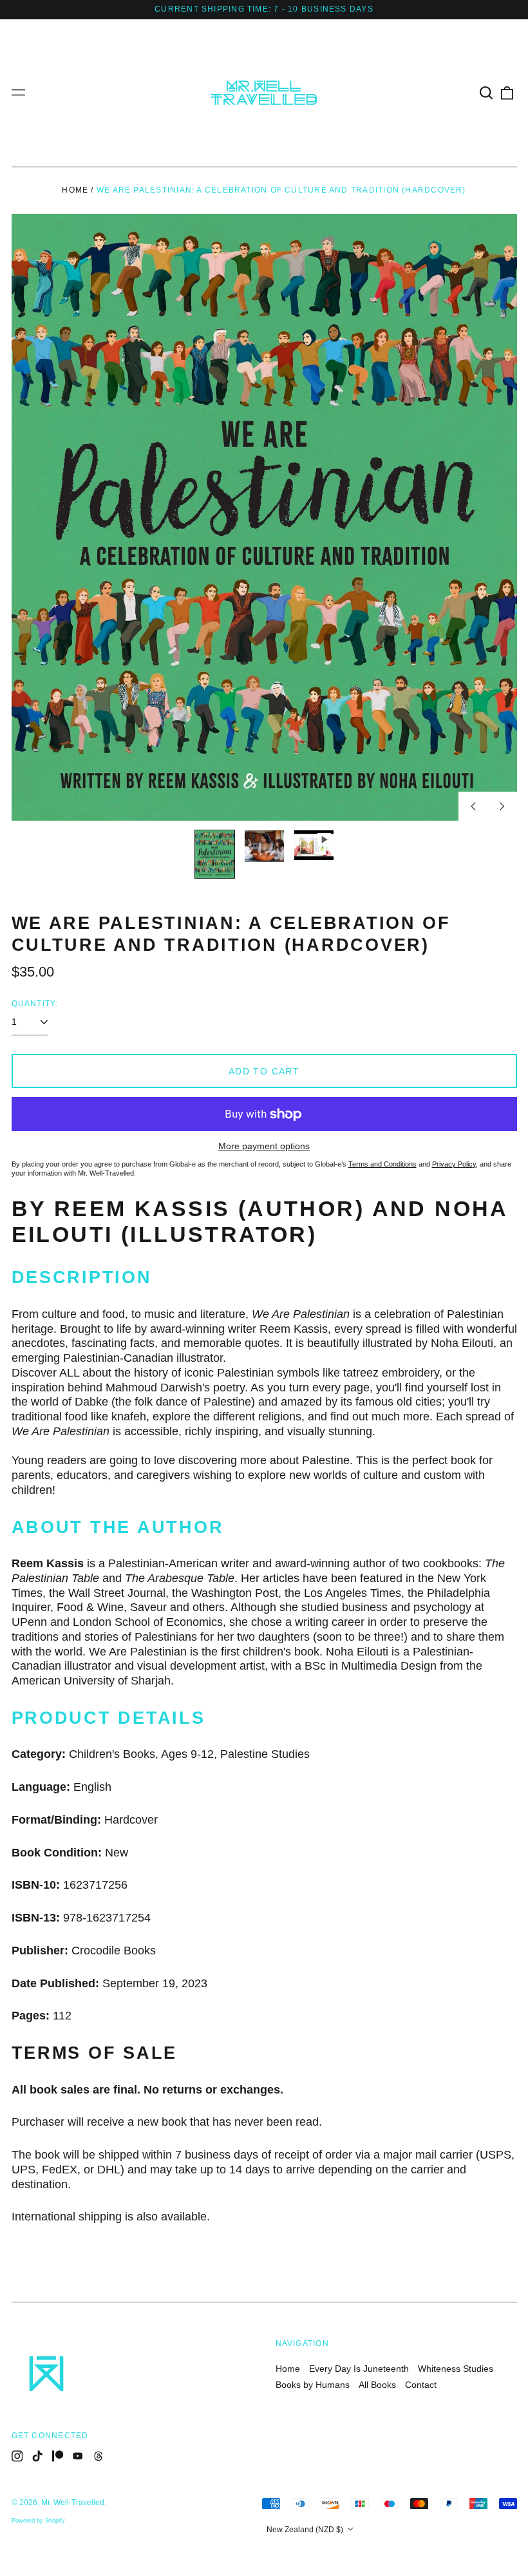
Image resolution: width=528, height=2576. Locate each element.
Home (75, 190)
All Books (377, 2385)
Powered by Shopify (38, 2521)
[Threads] (99, 2456)
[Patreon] (58, 2456)
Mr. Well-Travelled (73, 2503)
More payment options (264, 1146)
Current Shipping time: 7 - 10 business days (264, 9)
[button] (487, 93)
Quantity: (35, 1004)
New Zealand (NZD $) (306, 2530)
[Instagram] (17, 2456)
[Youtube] (78, 2456)
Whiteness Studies (456, 2369)
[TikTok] (37, 2456)
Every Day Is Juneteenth (359, 2369)
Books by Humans (313, 2385)
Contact (421, 2385)
